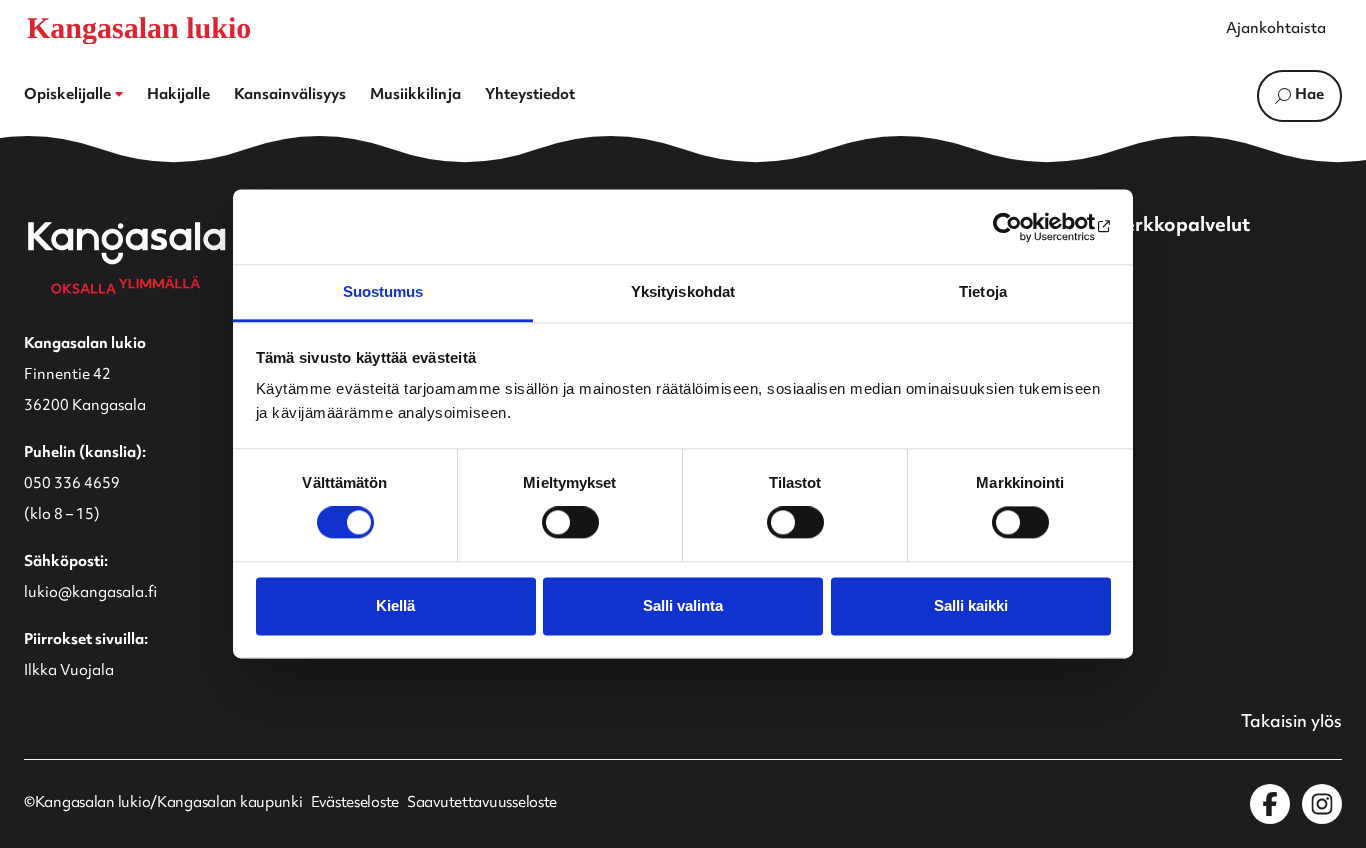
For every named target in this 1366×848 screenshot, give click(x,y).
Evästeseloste (355, 804)
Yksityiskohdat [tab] (683, 291)
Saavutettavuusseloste (482, 804)
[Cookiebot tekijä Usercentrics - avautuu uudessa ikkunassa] (1023, 227)
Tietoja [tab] (983, 291)
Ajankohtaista (1276, 30)
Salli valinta (683, 605)
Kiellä (395, 605)
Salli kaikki (971, 605)
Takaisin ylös (1291, 723)
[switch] (570, 523)
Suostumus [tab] (383, 291)
